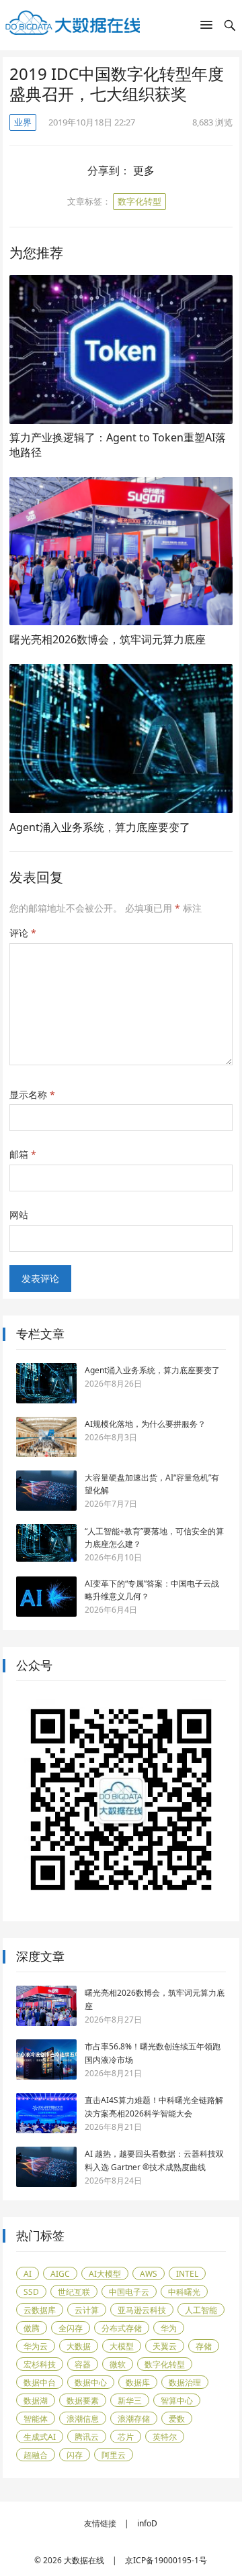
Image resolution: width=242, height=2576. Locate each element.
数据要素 (83, 2401)
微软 (118, 2364)
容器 (83, 2364)
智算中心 (177, 2401)
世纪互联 (74, 2292)
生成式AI (40, 2437)
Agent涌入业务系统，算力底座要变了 (100, 827)
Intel (187, 2274)
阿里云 (114, 2455)
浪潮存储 (134, 2419)
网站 (19, 1215)
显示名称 (32, 1094)
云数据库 (40, 2310)
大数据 (79, 2346)
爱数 (177, 2419)
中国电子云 (129, 2292)
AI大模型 (105, 2274)
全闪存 (71, 2328)
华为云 (36, 2346)
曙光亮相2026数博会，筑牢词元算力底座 (108, 639)
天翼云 (165, 2346)
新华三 (130, 2401)
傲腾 (32, 2328)
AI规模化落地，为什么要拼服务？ (145, 1424)
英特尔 (165, 2437)
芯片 (126, 2437)
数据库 (138, 2382)
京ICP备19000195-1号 (166, 2560)
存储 (204, 2346)
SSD (31, 2292)
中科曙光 (184, 2292)
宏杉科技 (40, 2364)
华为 (169, 2328)
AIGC (60, 2274)
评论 (23, 933)
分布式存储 (122, 2328)
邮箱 (23, 1154)
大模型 (122, 2346)
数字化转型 (139, 201)
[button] (206, 28)
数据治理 (185, 2382)
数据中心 (91, 2382)
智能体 (36, 2419)
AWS (149, 2274)
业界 (23, 122)
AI (28, 2274)
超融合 (36, 2455)
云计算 (87, 2310)
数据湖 (36, 2401)
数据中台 (40, 2382)
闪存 (75, 2455)
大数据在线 (84, 2560)
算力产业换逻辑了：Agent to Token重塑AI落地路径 (118, 445)
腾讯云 (87, 2437)
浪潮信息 (83, 2419)
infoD (147, 2523)
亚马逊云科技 (142, 2310)
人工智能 (201, 2310)
